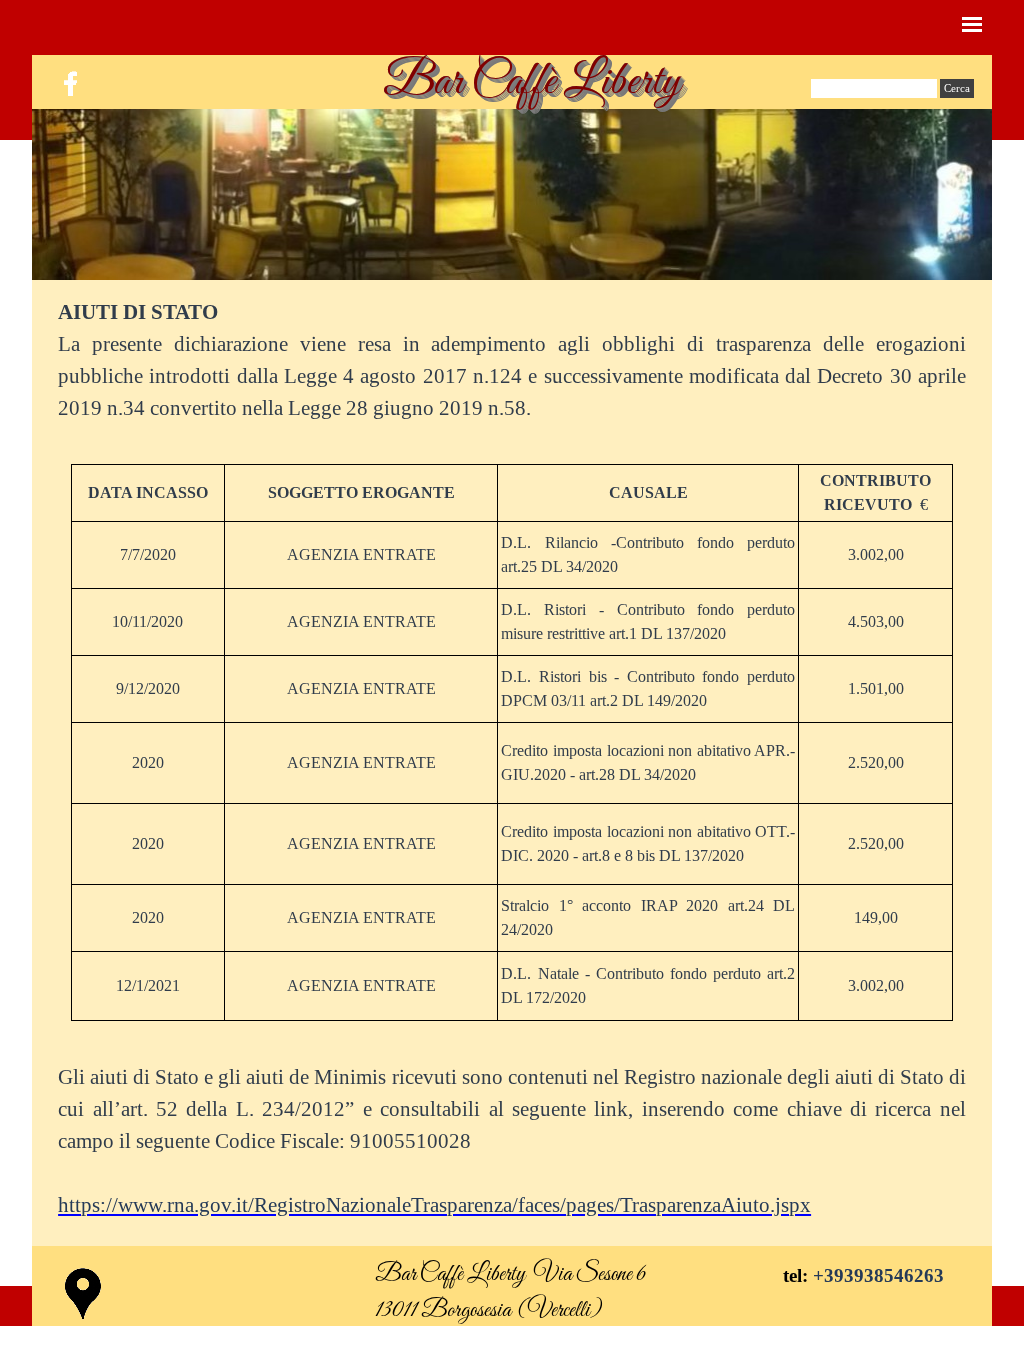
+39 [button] (828, 1275)
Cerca (957, 88)
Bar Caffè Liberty (532, 82)
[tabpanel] (512, 360)
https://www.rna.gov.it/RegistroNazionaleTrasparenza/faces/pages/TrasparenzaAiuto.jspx (434, 1205)
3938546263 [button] (894, 1275)
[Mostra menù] (972, 24)
